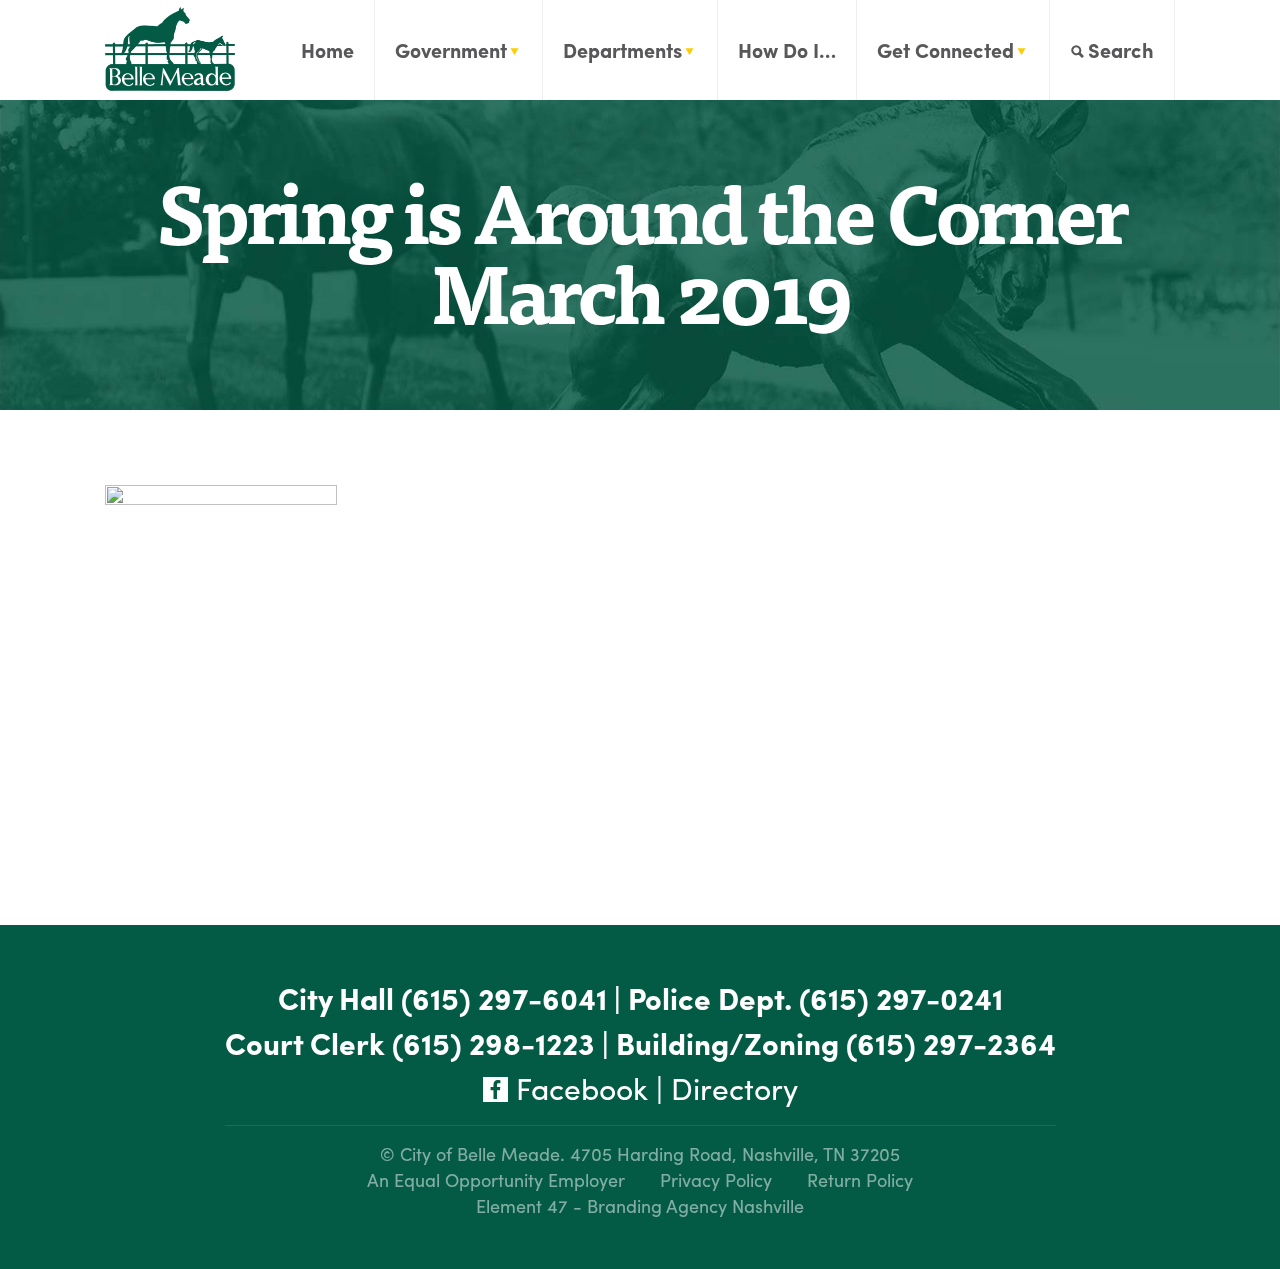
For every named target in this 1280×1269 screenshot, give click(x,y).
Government (451, 49)
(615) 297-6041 (504, 997)
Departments (622, 49)
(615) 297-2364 (951, 1042)
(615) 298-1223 (493, 1042)
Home (327, 49)
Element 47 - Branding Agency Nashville (640, 1205)
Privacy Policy (716, 1179)
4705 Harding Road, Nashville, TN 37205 (735, 1153)
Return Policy (860, 1179)
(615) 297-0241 (901, 997)
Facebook (578, 1087)
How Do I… (787, 49)
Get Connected (945, 49)
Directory (734, 1087)
